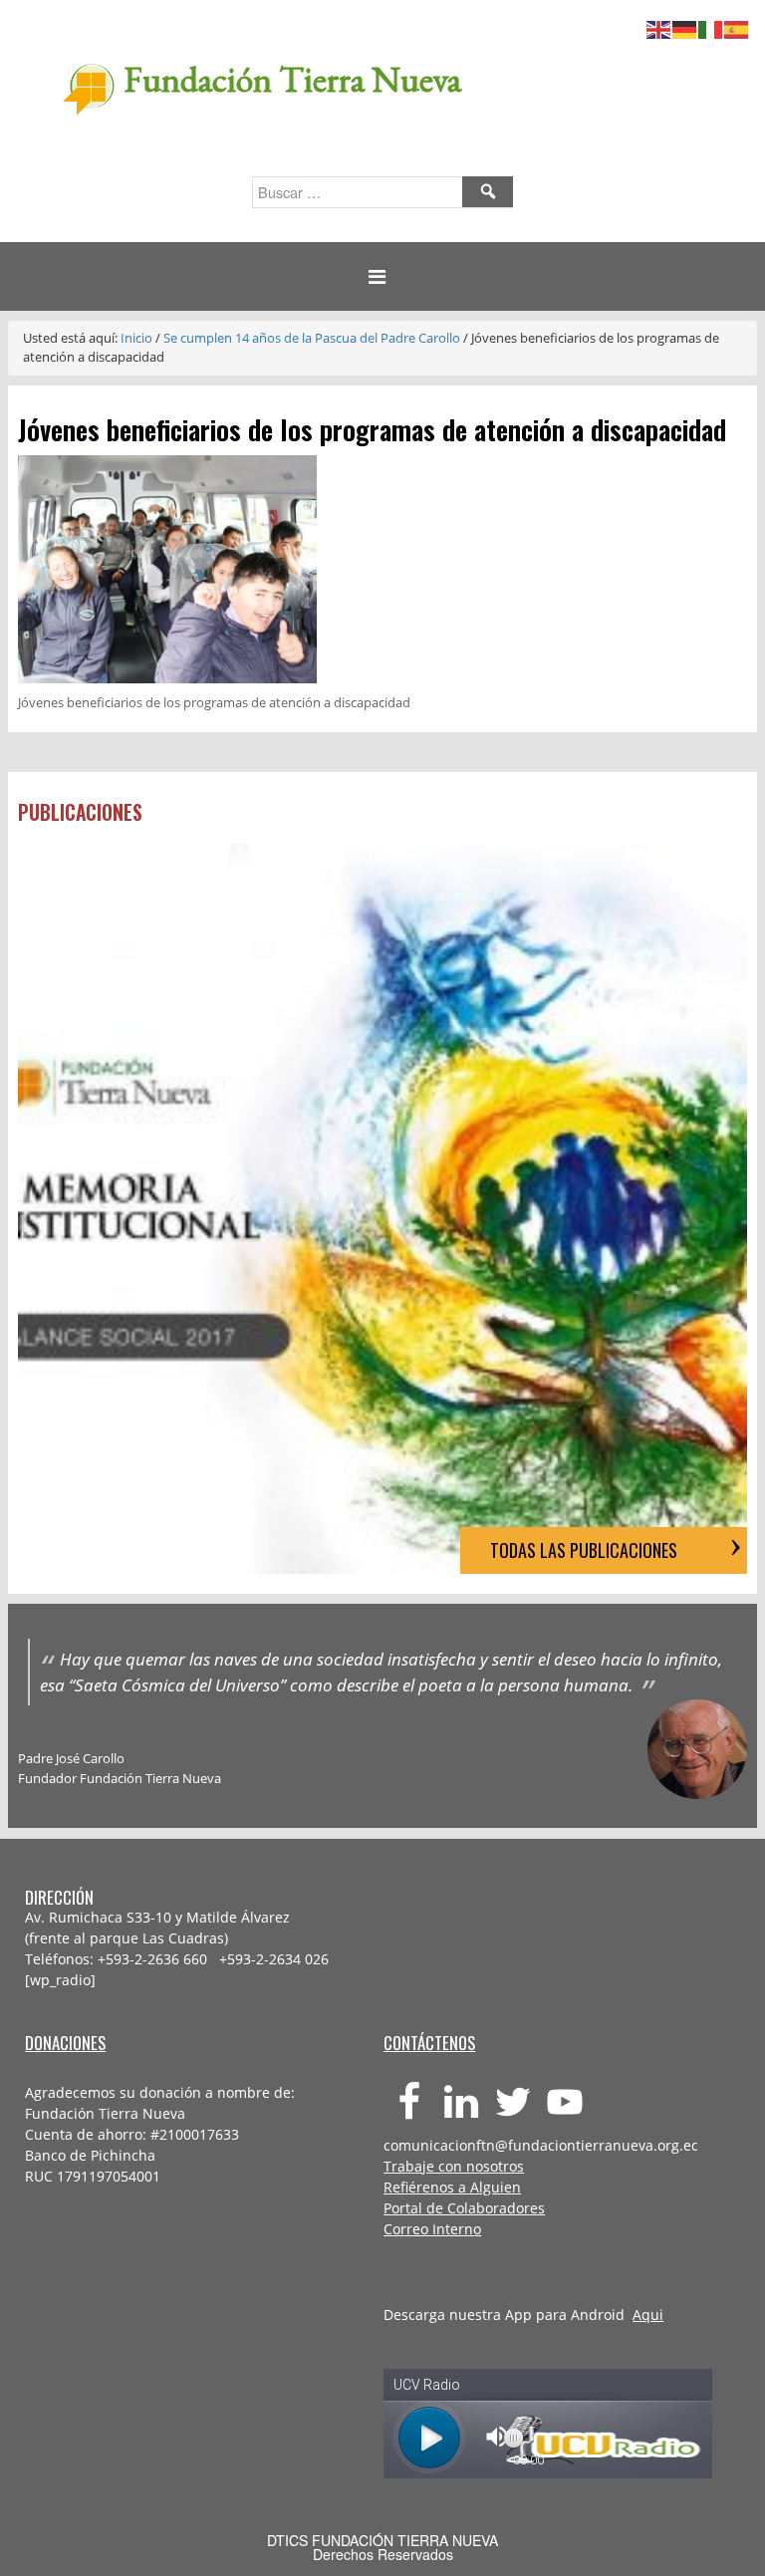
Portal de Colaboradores (464, 2208)
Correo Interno (432, 2229)
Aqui (648, 2315)
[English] (659, 27)
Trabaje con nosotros (454, 2166)
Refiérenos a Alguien (452, 2187)
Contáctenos (429, 2043)
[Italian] (711, 27)
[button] (382, 276)
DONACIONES (65, 2043)
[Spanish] (737, 27)
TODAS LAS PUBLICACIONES (584, 1550)
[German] (685, 27)
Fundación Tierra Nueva (292, 79)
